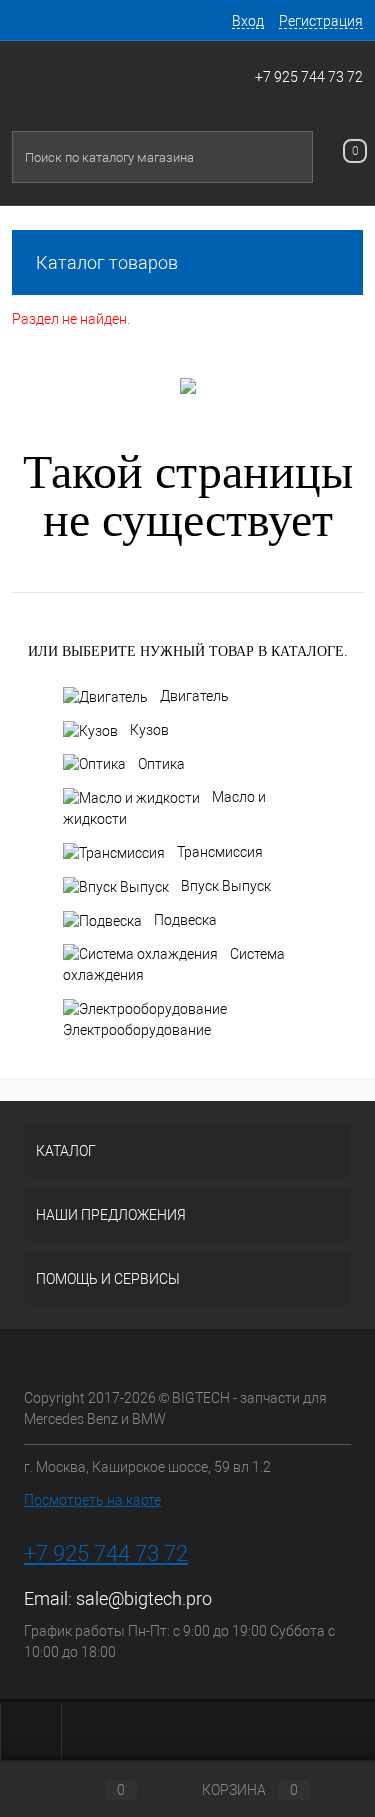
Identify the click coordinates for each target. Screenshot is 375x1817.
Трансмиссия (220, 852)
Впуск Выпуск (226, 886)
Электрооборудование (137, 1030)
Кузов (149, 730)
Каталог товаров (107, 262)
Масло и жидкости (164, 808)
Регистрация (321, 21)
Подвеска (185, 920)
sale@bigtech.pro (144, 1598)
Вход (248, 21)
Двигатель (194, 696)
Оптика (161, 764)
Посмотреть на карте (92, 1500)
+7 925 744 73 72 (309, 77)
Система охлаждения (174, 965)
